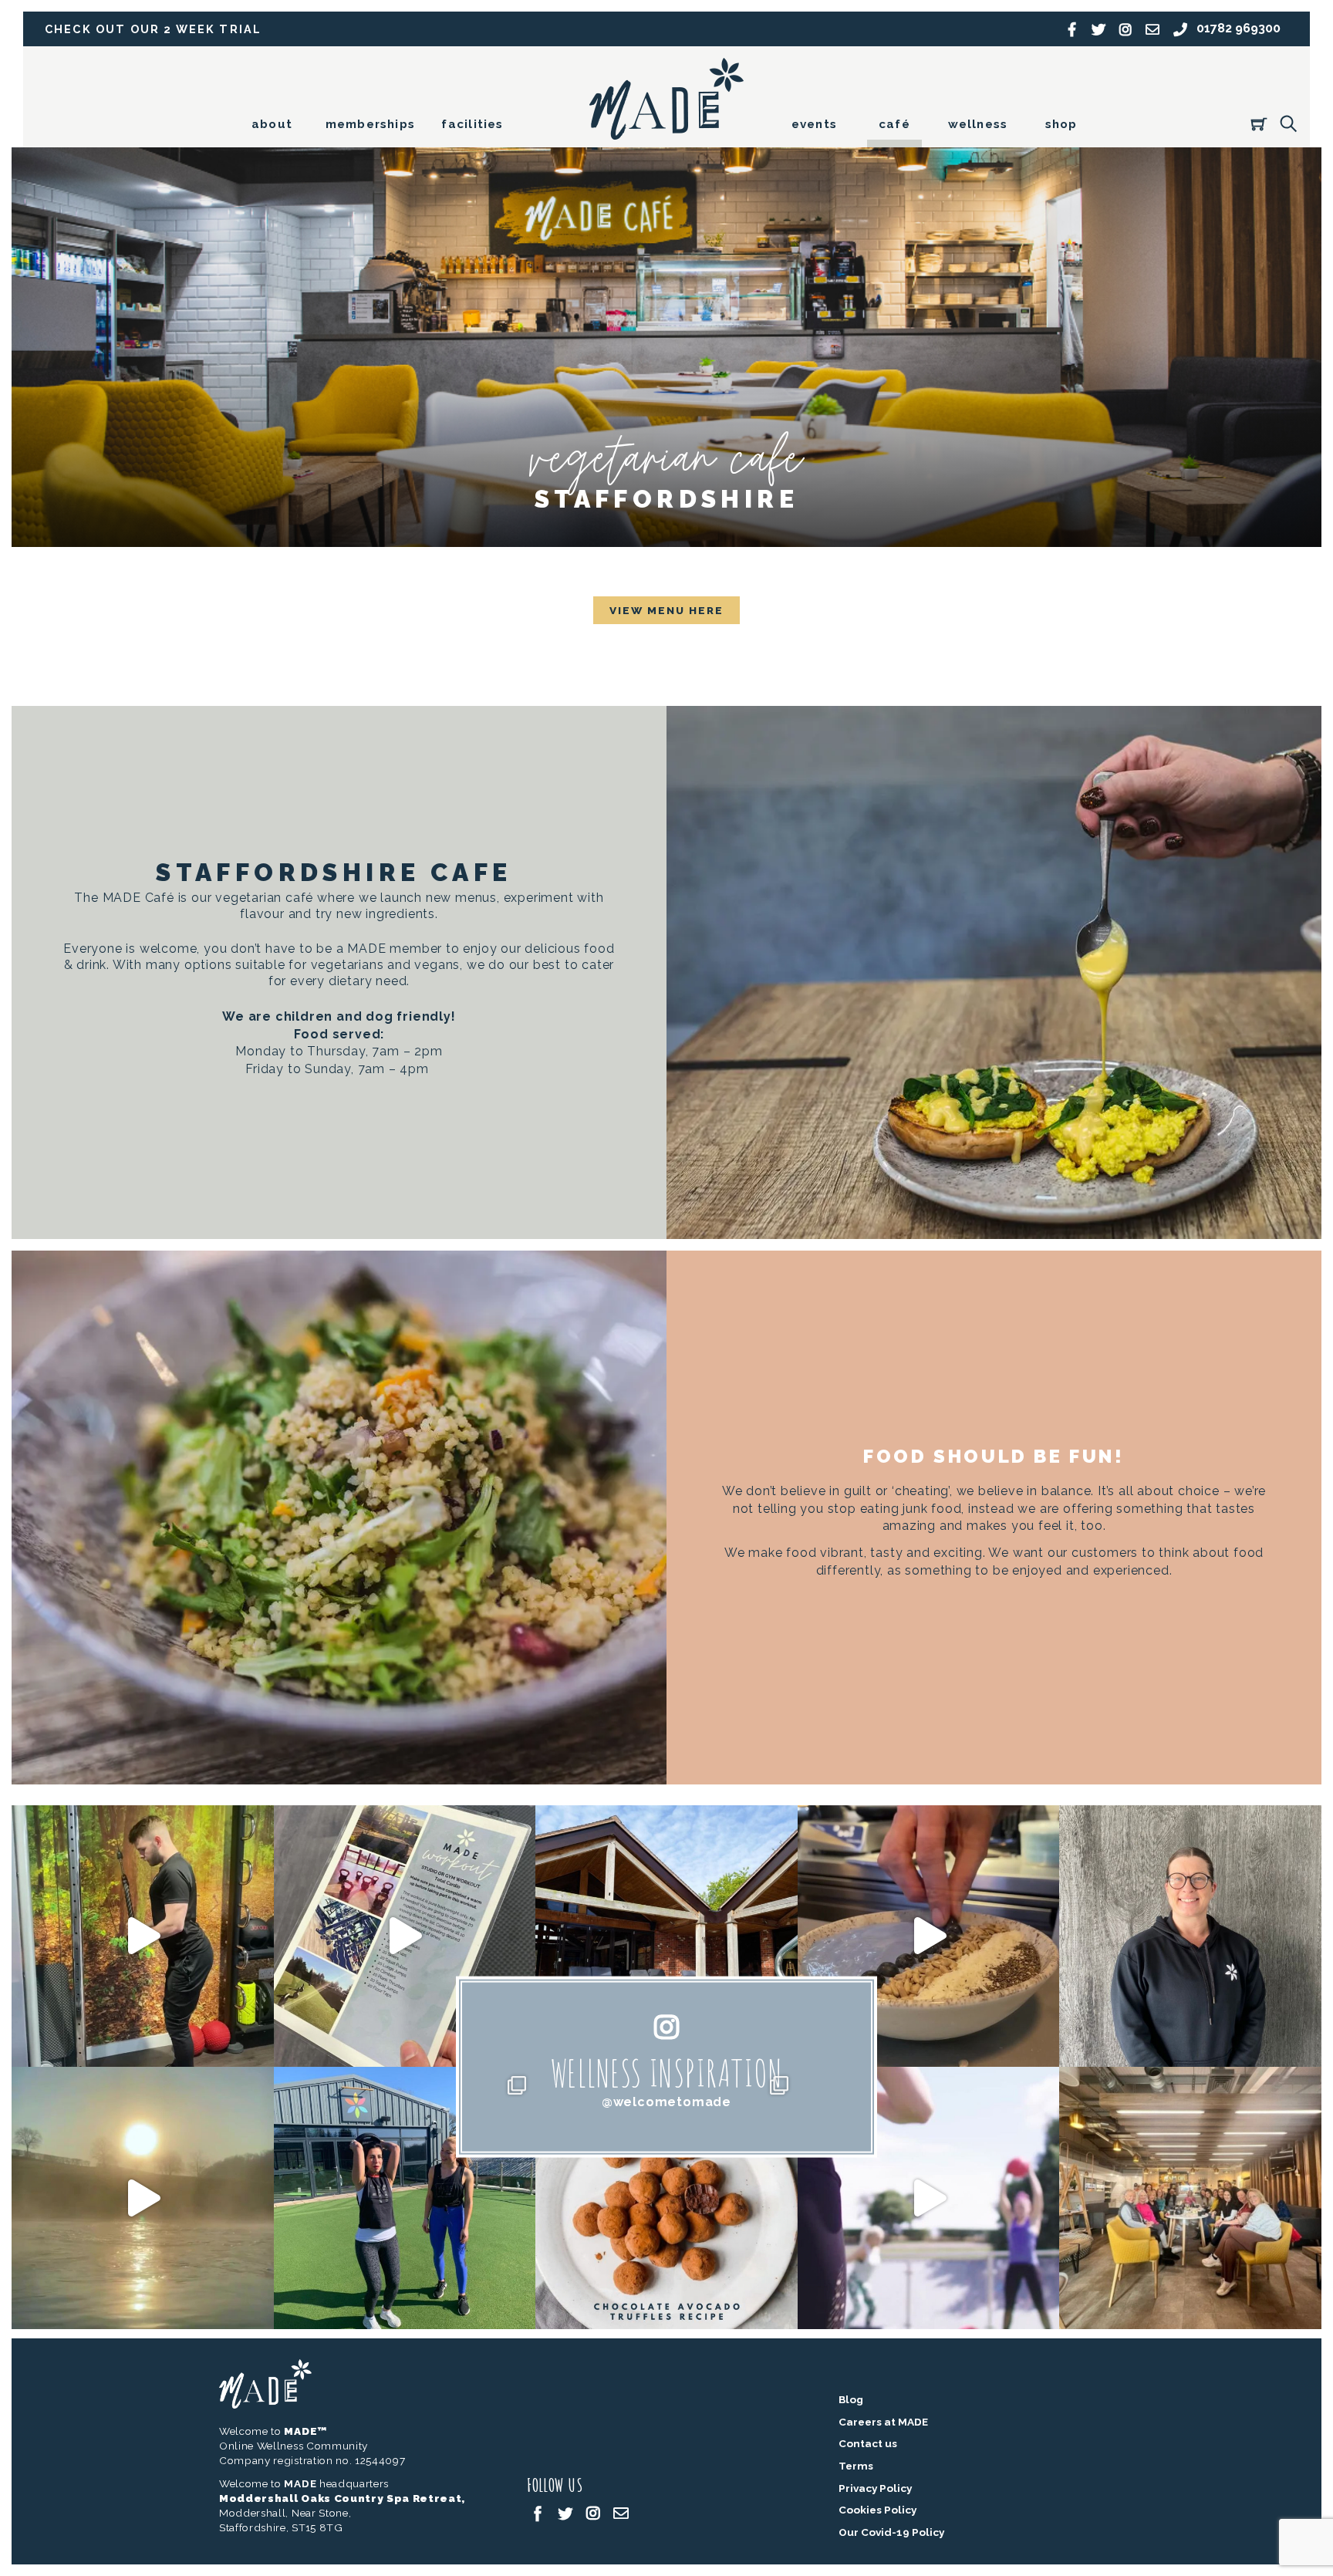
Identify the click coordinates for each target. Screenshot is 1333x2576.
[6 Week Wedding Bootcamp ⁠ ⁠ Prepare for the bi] (405, 2198)
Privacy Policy (875, 2488)
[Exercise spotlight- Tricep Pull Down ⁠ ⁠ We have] (143, 1936)
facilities (472, 124)
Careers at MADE (883, 2422)
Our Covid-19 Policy (891, 2532)
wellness (978, 124)
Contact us (868, 2443)
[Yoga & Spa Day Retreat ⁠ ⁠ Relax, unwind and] (143, 2198)
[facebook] (538, 2512)
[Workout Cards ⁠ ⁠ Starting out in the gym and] (405, 1936)
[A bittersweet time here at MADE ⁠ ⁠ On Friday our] (1190, 2198)
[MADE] (666, 133)
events (814, 124)
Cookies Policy (877, 2510)
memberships (370, 124)
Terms (856, 2466)
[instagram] (593, 2512)
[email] (621, 2512)
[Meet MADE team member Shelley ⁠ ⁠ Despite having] (1190, 1936)
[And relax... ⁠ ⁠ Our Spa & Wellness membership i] (666, 1936)
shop (1061, 124)
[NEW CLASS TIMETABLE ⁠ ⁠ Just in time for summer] (929, 2198)
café (894, 124)
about (272, 124)
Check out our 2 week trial (153, 29)
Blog (851, 2399)
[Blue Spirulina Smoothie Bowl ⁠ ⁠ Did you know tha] (929, 1936)
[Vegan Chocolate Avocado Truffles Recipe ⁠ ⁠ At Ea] (666, 2198)
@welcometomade (666, 2101)
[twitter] (565, 2512)
